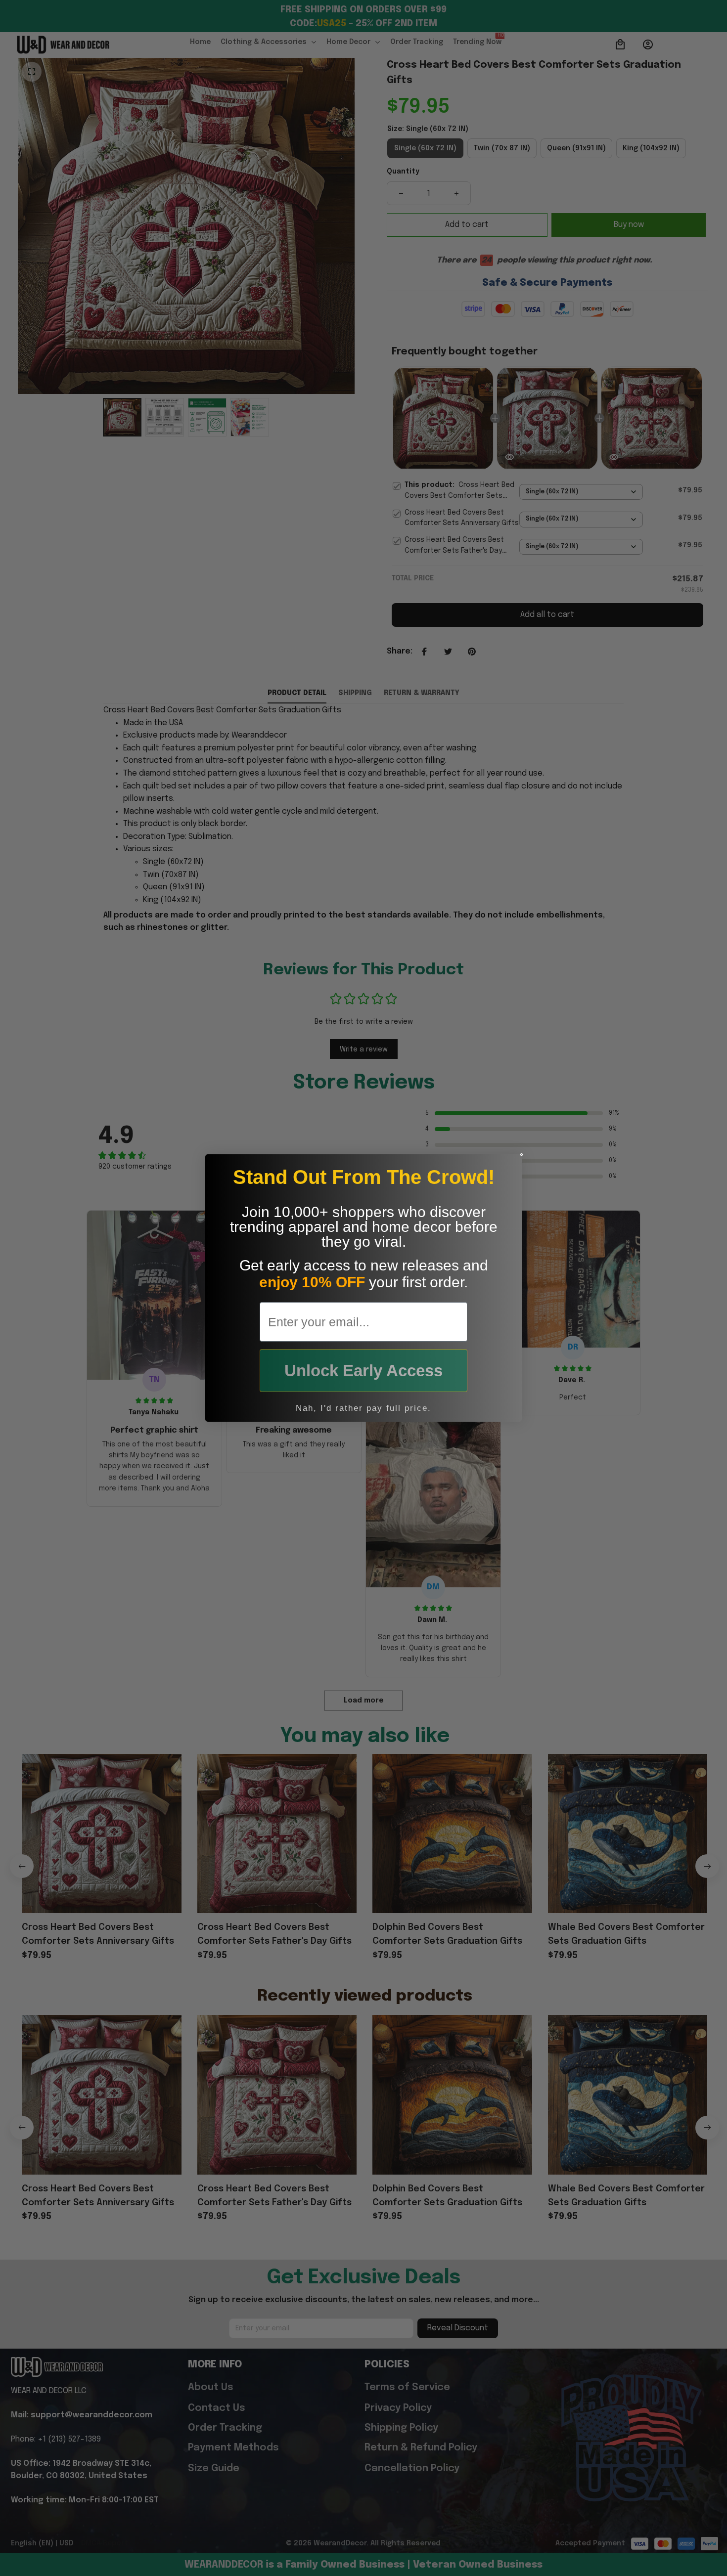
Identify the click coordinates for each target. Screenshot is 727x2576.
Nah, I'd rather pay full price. (363, 1408)
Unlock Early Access (363, 1371)
